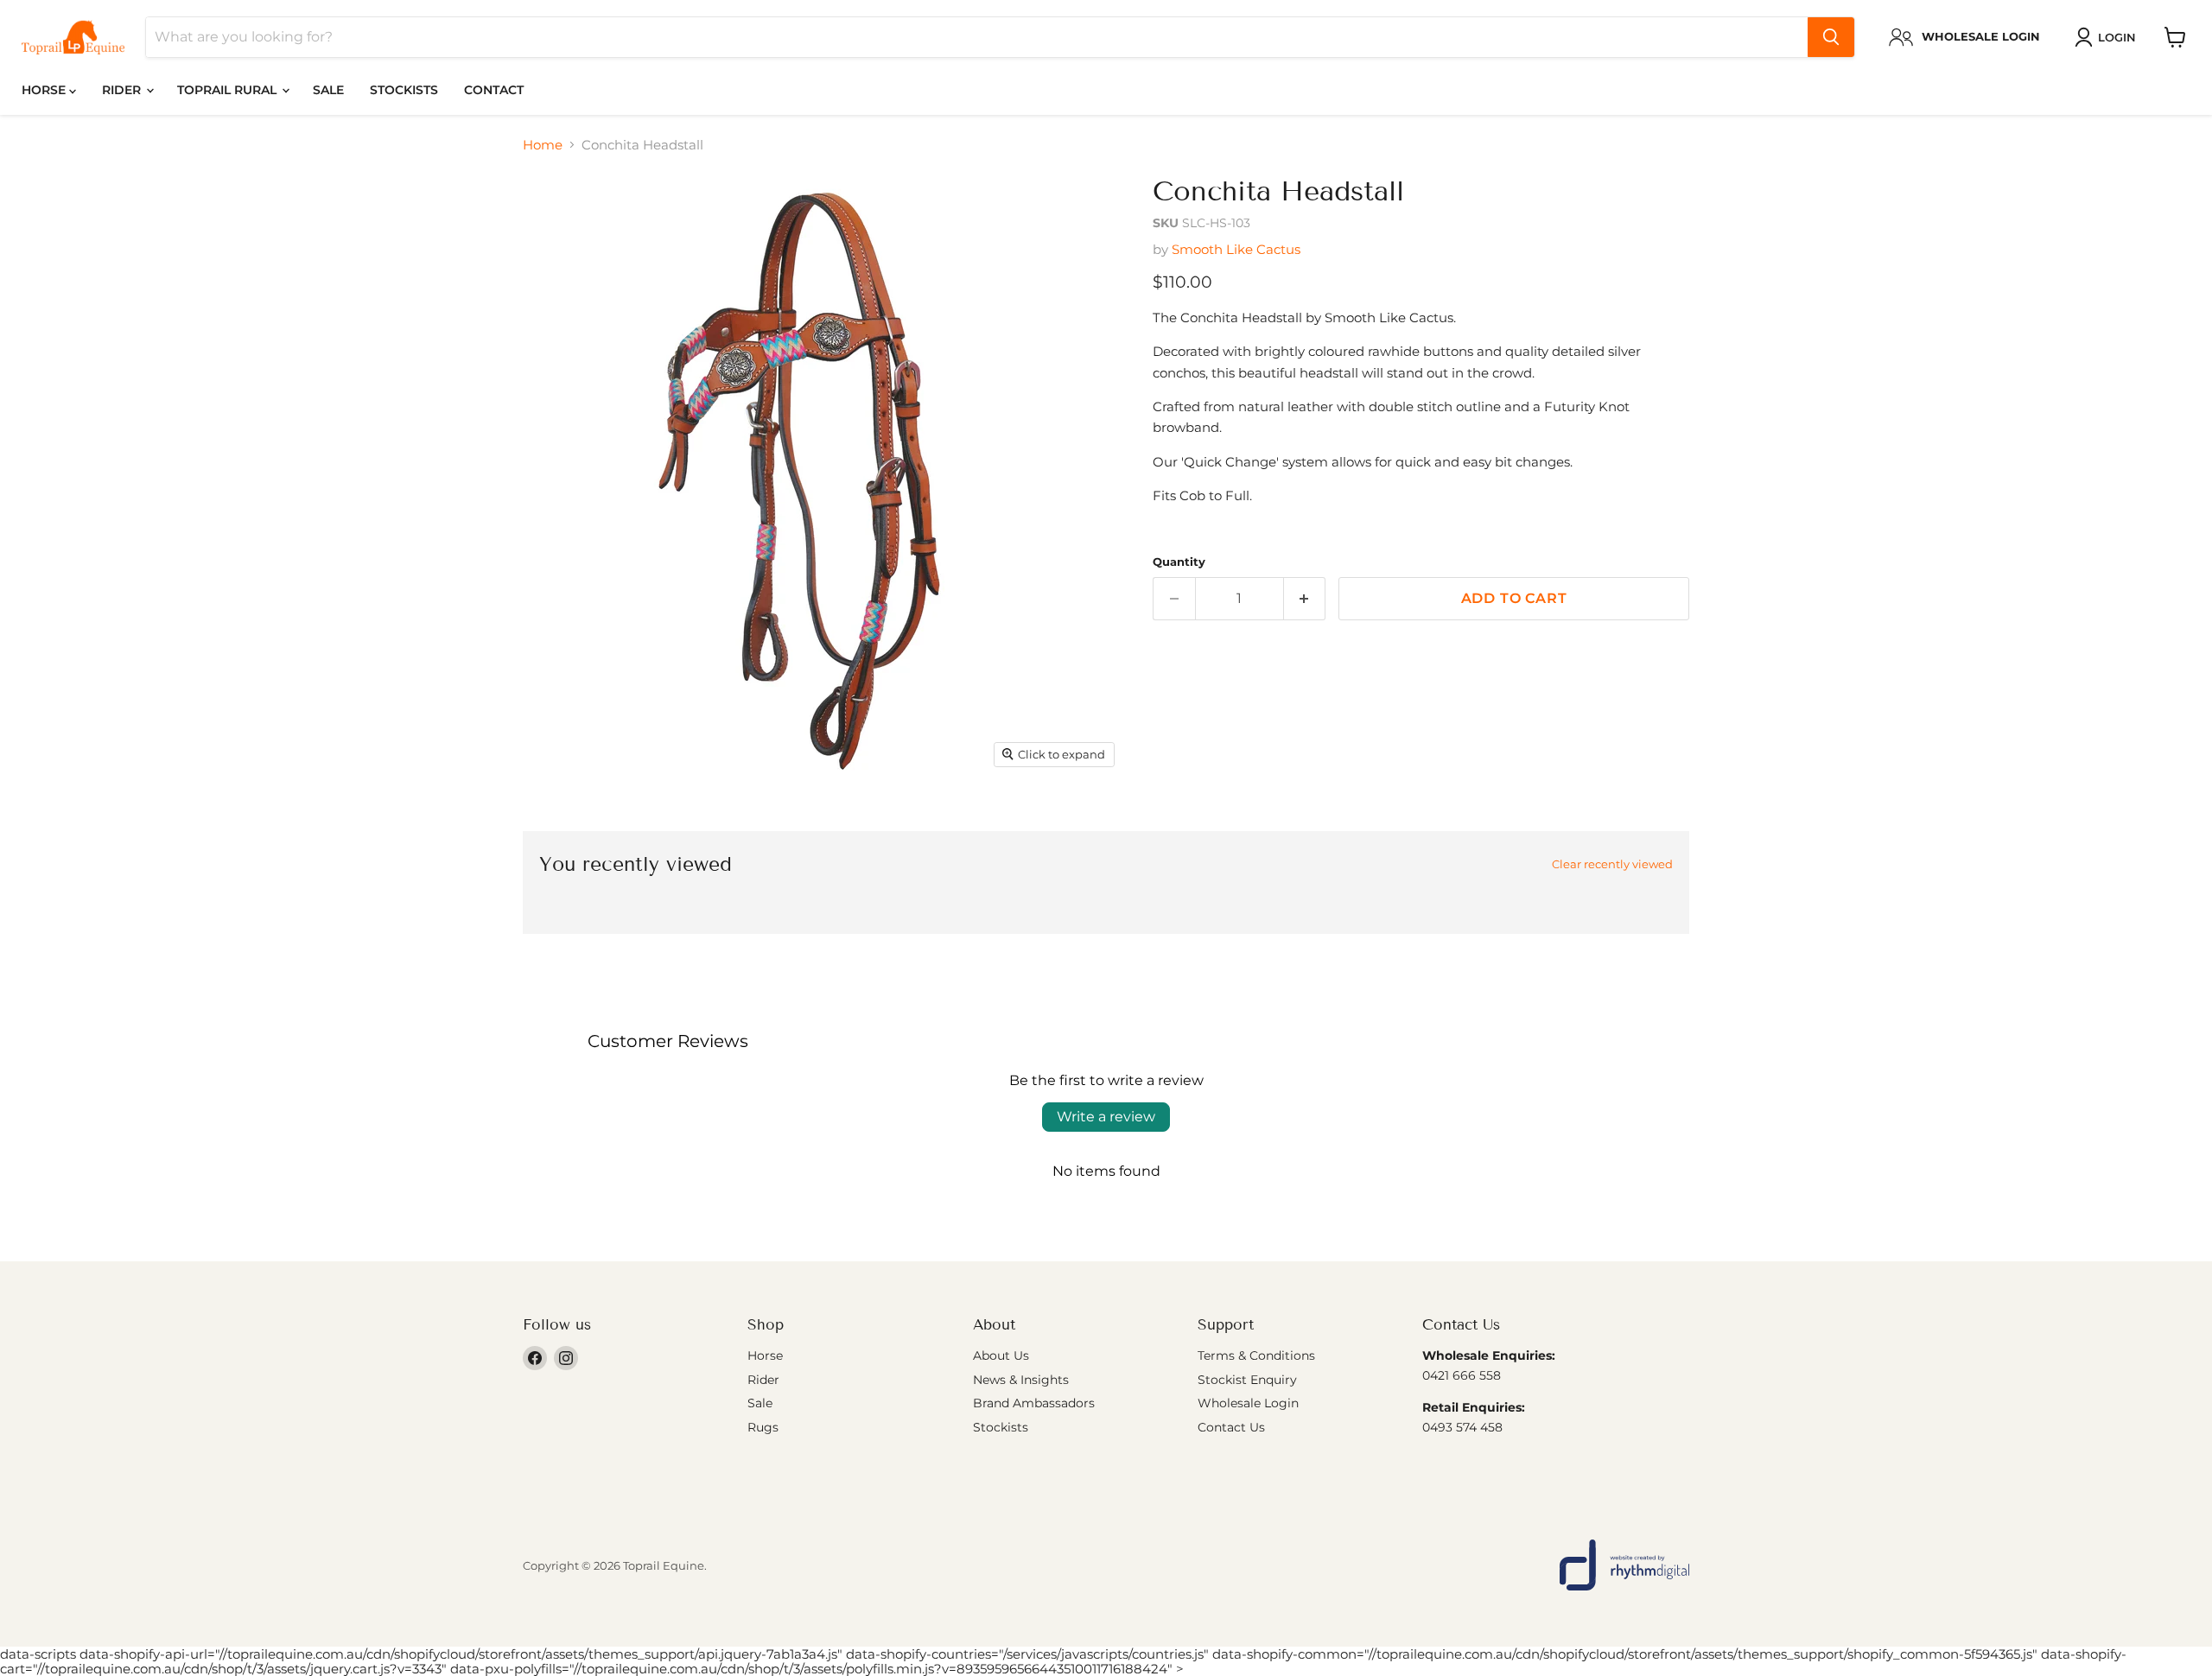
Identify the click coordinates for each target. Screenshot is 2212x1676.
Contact (494, 90)
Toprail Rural (229, 90)
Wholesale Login (1248, 1403)
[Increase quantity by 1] (1305, 599)
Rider (123, 90)
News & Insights (1021, 1380)
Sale (328, 90)
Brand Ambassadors (1034, 1403)
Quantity (1179, 562)
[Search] (1831, 37)
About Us (1001, 1355)
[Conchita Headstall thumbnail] (555, 825)
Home (543, 145)
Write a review (1106, 1117)
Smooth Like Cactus (1236, 249)
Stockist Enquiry (1247, 1380)
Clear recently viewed (1612, 864)
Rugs (763, 1427)
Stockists (404, 90)
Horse (45, 90)
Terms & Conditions (1256, 1355)
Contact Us (1231, 1427)
